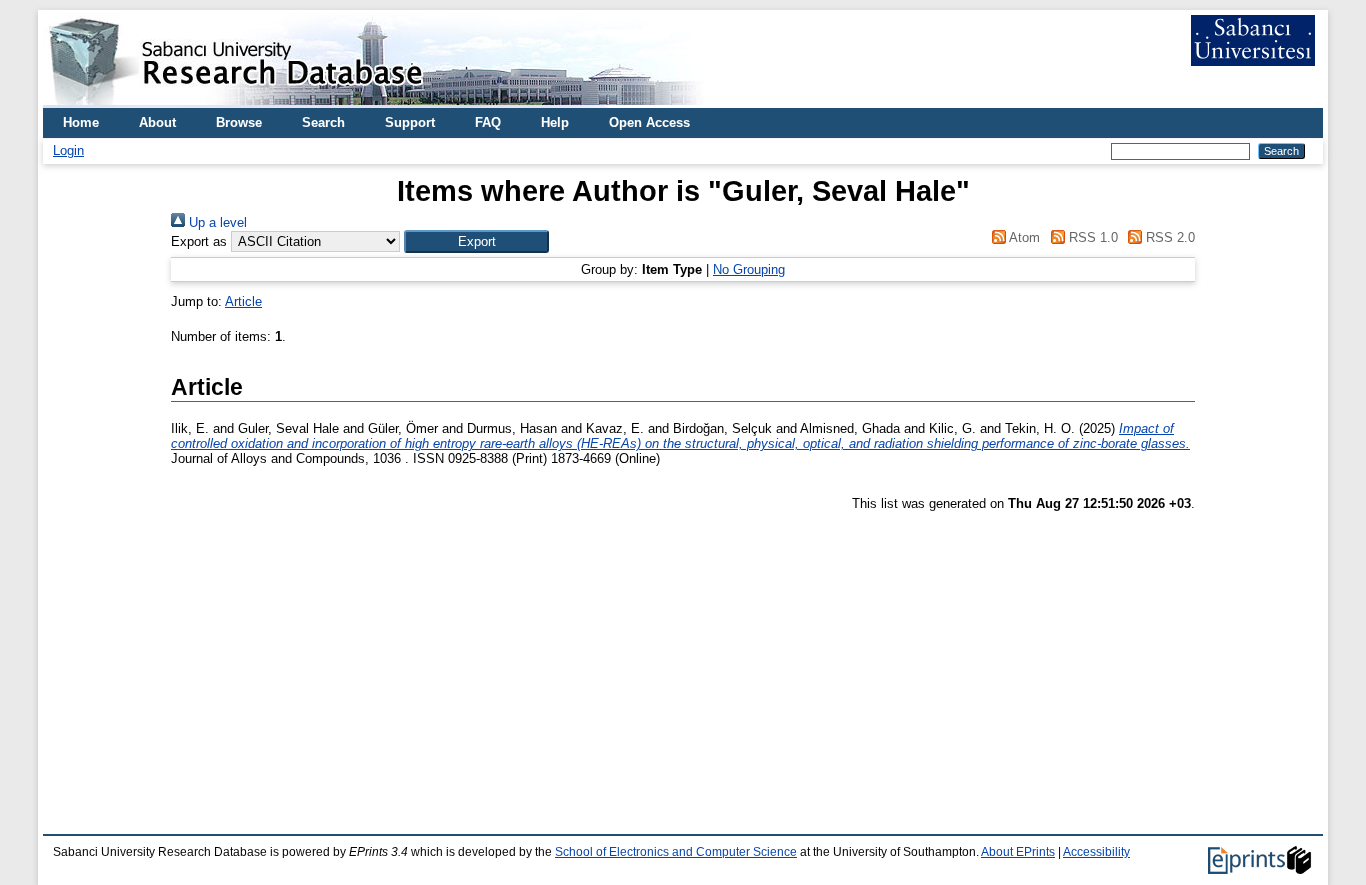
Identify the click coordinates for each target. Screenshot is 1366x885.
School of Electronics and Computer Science (676, 852)
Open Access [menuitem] (649, 122)
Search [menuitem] (323, 122)
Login (68, 150)
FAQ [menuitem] (488, 122)
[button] (476, 241)
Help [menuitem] (555, 122)
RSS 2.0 (1168, 237)
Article (243, 301)
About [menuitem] (157, 122)
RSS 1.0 (1091, 237)
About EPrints (1018, 852)
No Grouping (749, 269)
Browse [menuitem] (239, 122)
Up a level (216, 222)
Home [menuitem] (81, 122)
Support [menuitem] (410, 122)
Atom (1023, 237)
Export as (199, 241)
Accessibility (1096, 852)
